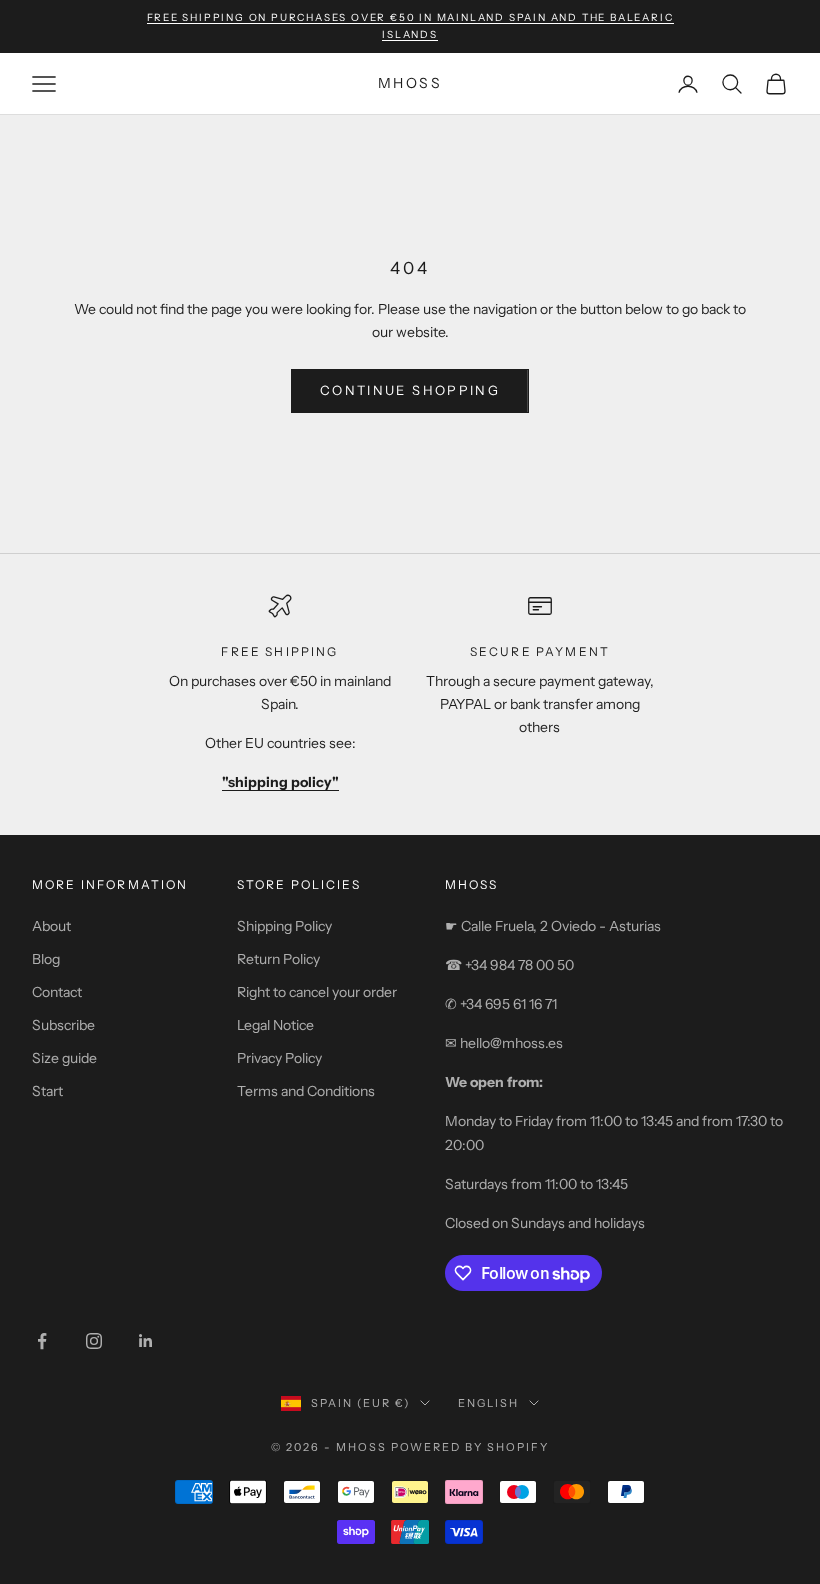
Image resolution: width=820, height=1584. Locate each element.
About (51, 926)
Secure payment (540, 651)
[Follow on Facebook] (42, 1341)
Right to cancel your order (317, 992)
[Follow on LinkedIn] (146, 1341)
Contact (57, 992)
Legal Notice (275, 1025)
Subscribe (63, 1025)
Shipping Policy (284, 926)
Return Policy (278, 959)
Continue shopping (410, 390)
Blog (46, 959)
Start (47, 1091)
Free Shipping (279, 651)
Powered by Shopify (470, 1447)
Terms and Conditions (306, 1091)
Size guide (64, 1058)
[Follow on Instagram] (94, 1341)
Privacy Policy (279, 1058)
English (488, 1403)
